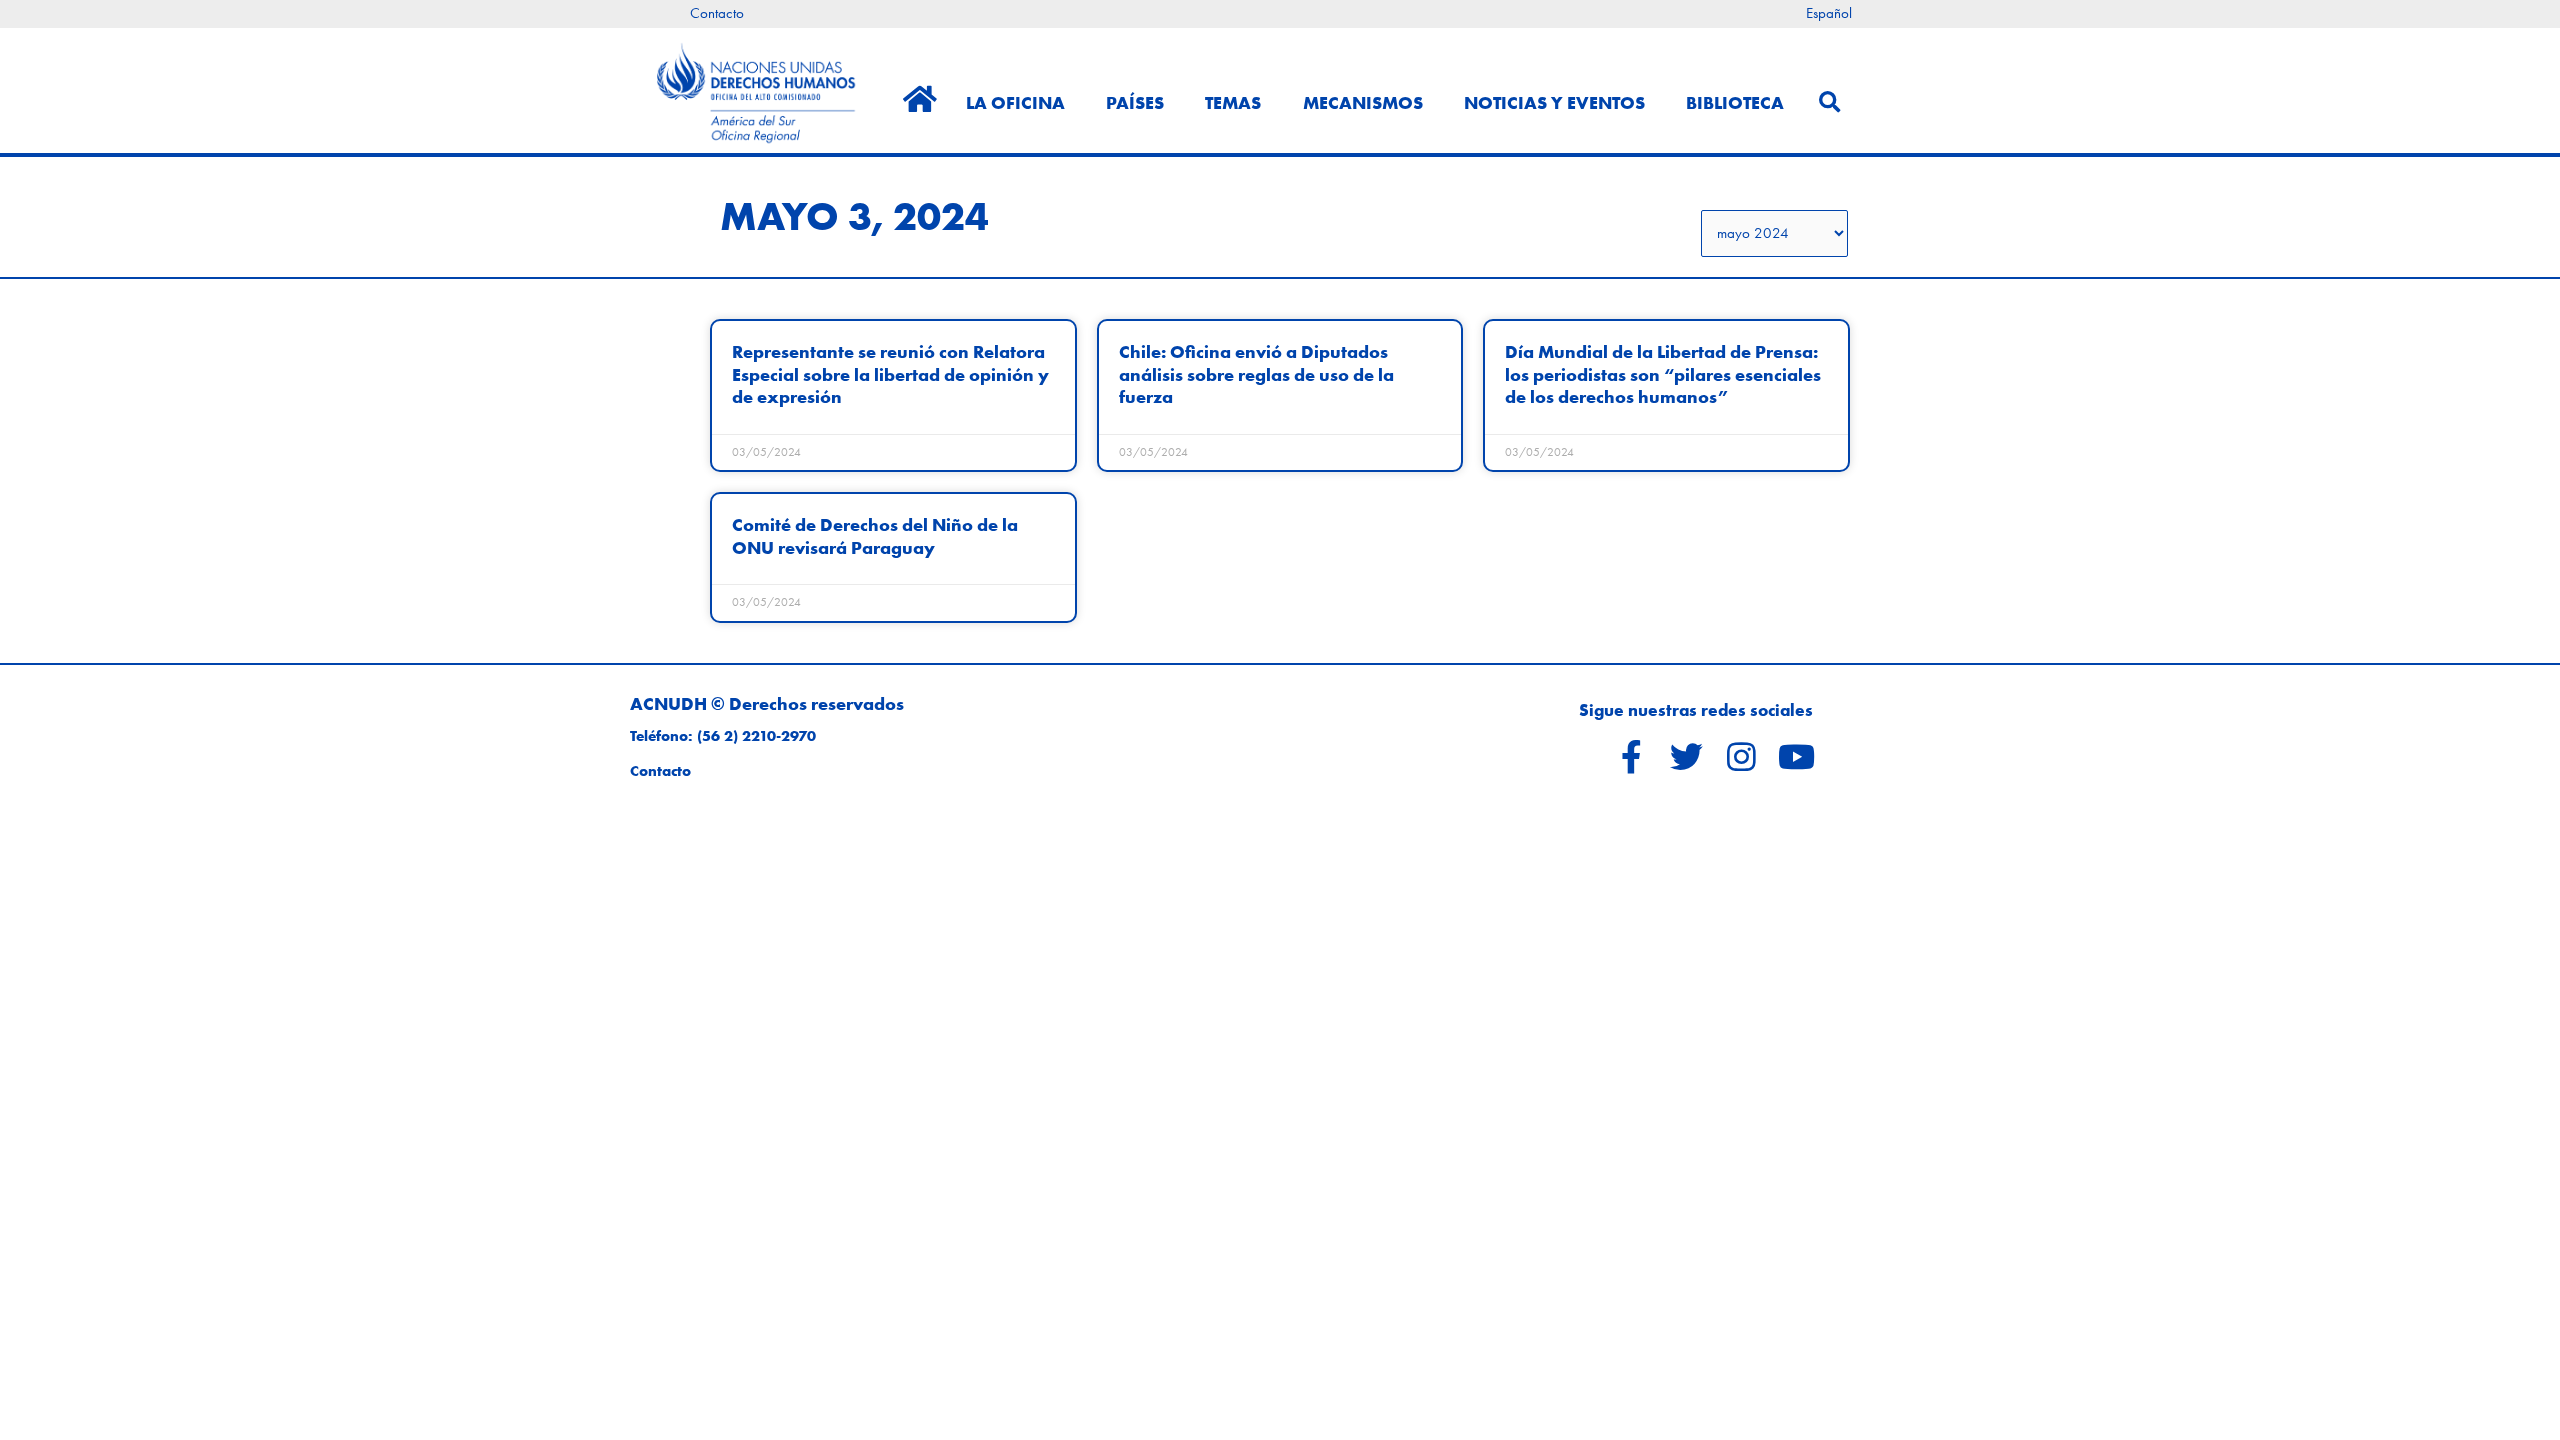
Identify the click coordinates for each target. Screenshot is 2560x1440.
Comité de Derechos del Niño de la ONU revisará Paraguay (875, 535)
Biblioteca (1735, 102)
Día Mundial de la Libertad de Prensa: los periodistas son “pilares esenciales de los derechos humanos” (1663, 374)
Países (1135, 102)
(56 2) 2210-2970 (756, 736)
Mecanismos (1363, 102)
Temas (1233, 102)
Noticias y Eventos (1554, 102)
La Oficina (1015, 102)
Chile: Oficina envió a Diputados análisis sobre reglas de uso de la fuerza (1256, 374)
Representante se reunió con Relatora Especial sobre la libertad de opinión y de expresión (890, 374)
